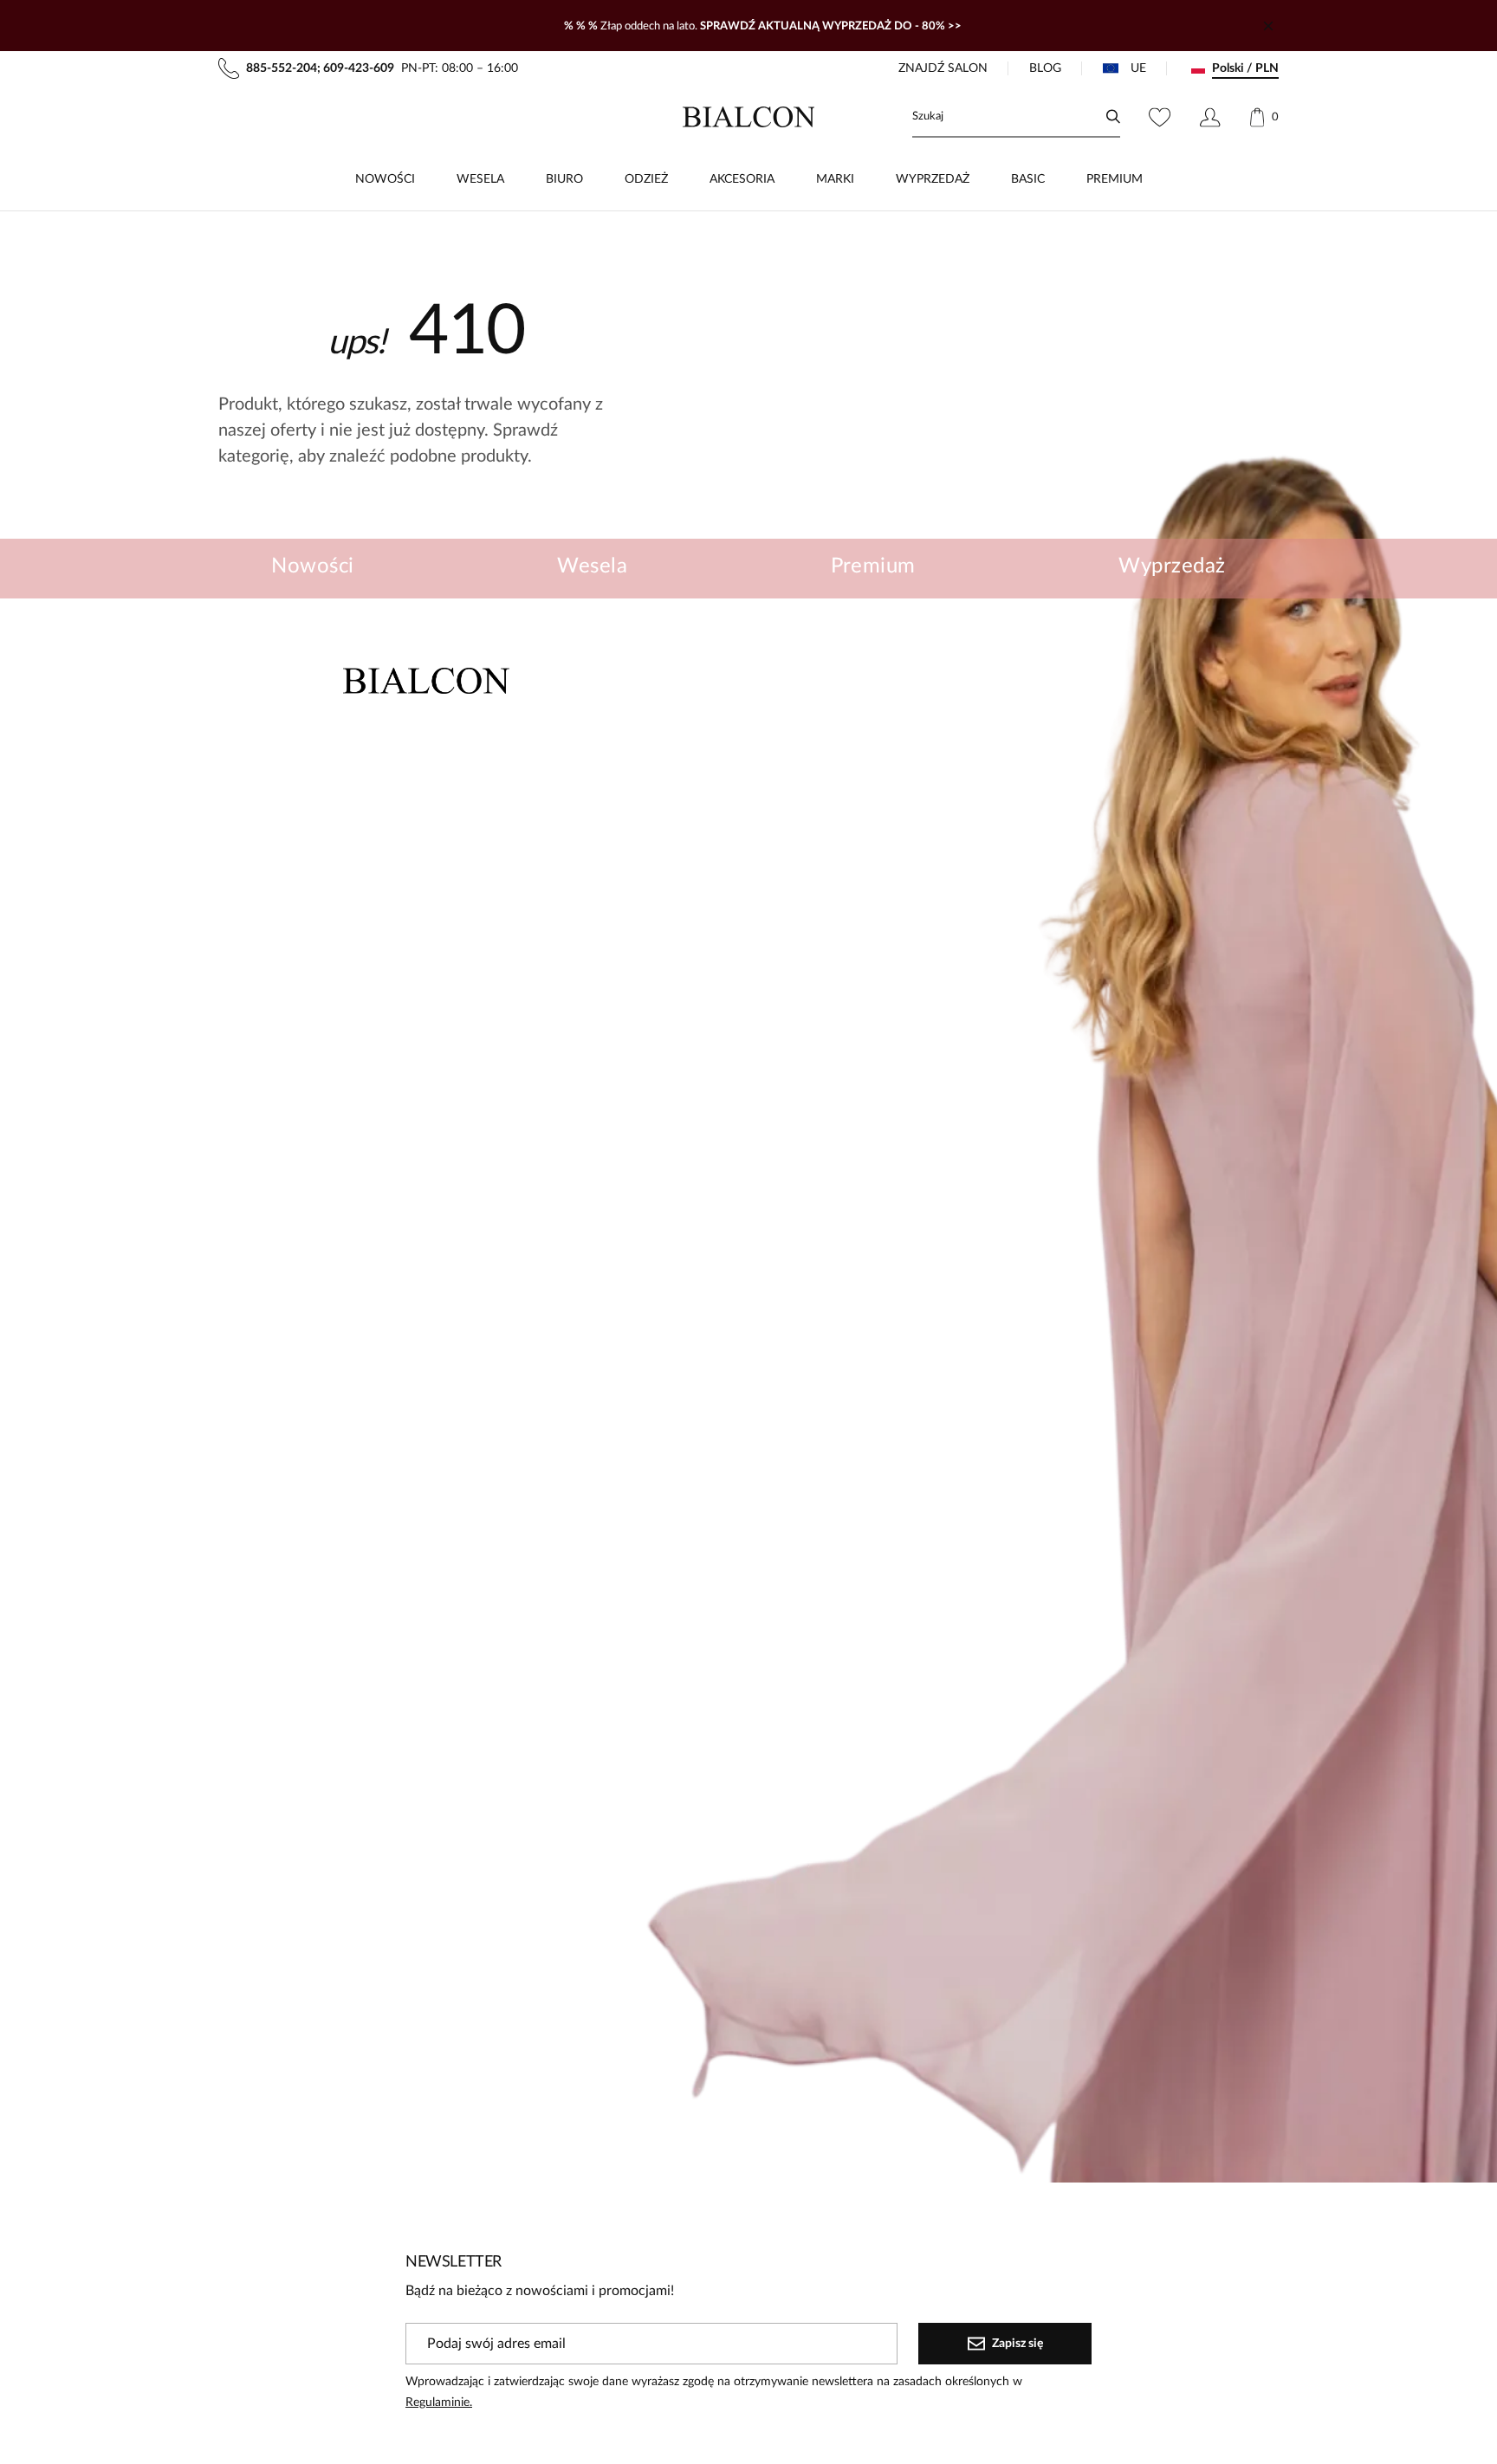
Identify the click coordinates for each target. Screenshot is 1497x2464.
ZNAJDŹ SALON (943, 68)
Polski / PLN (1245, 68)
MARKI (835, 179)
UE (1138, 68)
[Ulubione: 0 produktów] (1160, 117)
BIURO (564, 179)
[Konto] (1210, 117)
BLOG (1045, 68)
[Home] (749, 117)
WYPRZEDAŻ (933, 179)
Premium (873, 566)
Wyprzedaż (1172, 566)
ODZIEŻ (646, 179)
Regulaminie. (439, 2403)
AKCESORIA (742, 179)
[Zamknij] (1268, 26)
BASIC (1028, 179)
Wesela (592, 566)
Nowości (312, 566)
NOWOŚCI (385, 179)
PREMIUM (1115, 179)
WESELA (480, 179)
